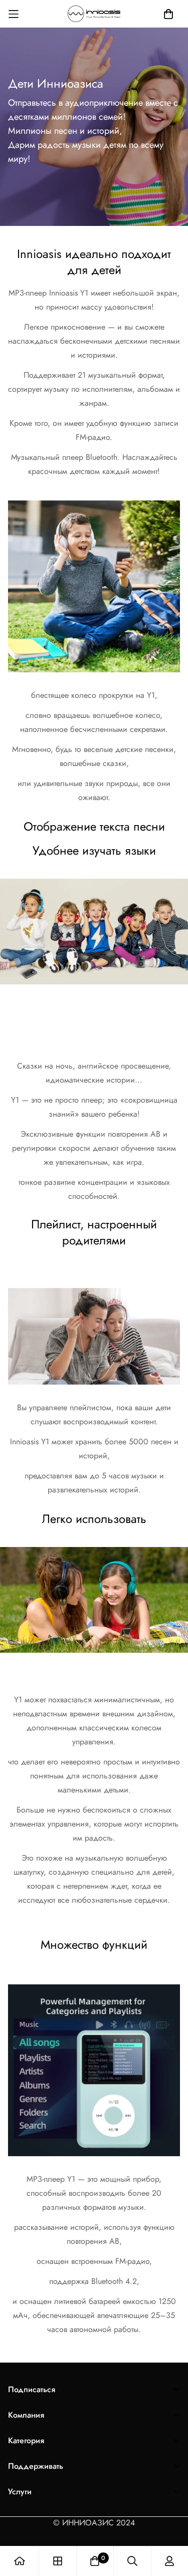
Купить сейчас (94, 1008)
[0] (95, 2561)
